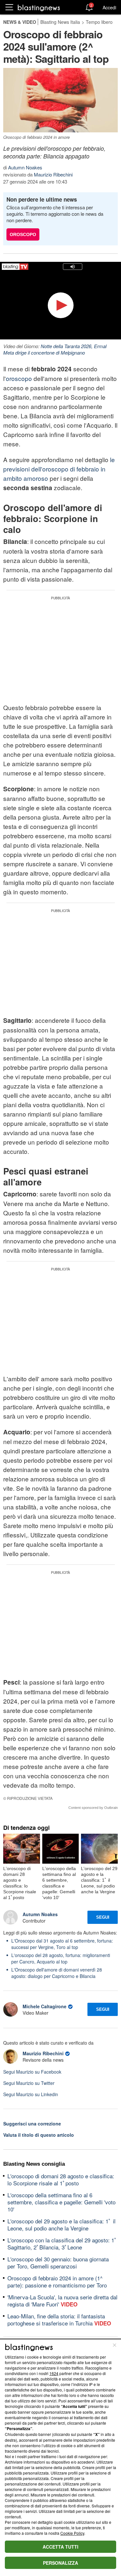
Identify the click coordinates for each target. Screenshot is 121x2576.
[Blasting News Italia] (39, 8)
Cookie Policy (72, 2533)
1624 (54, 2373)
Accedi (109, 7)
